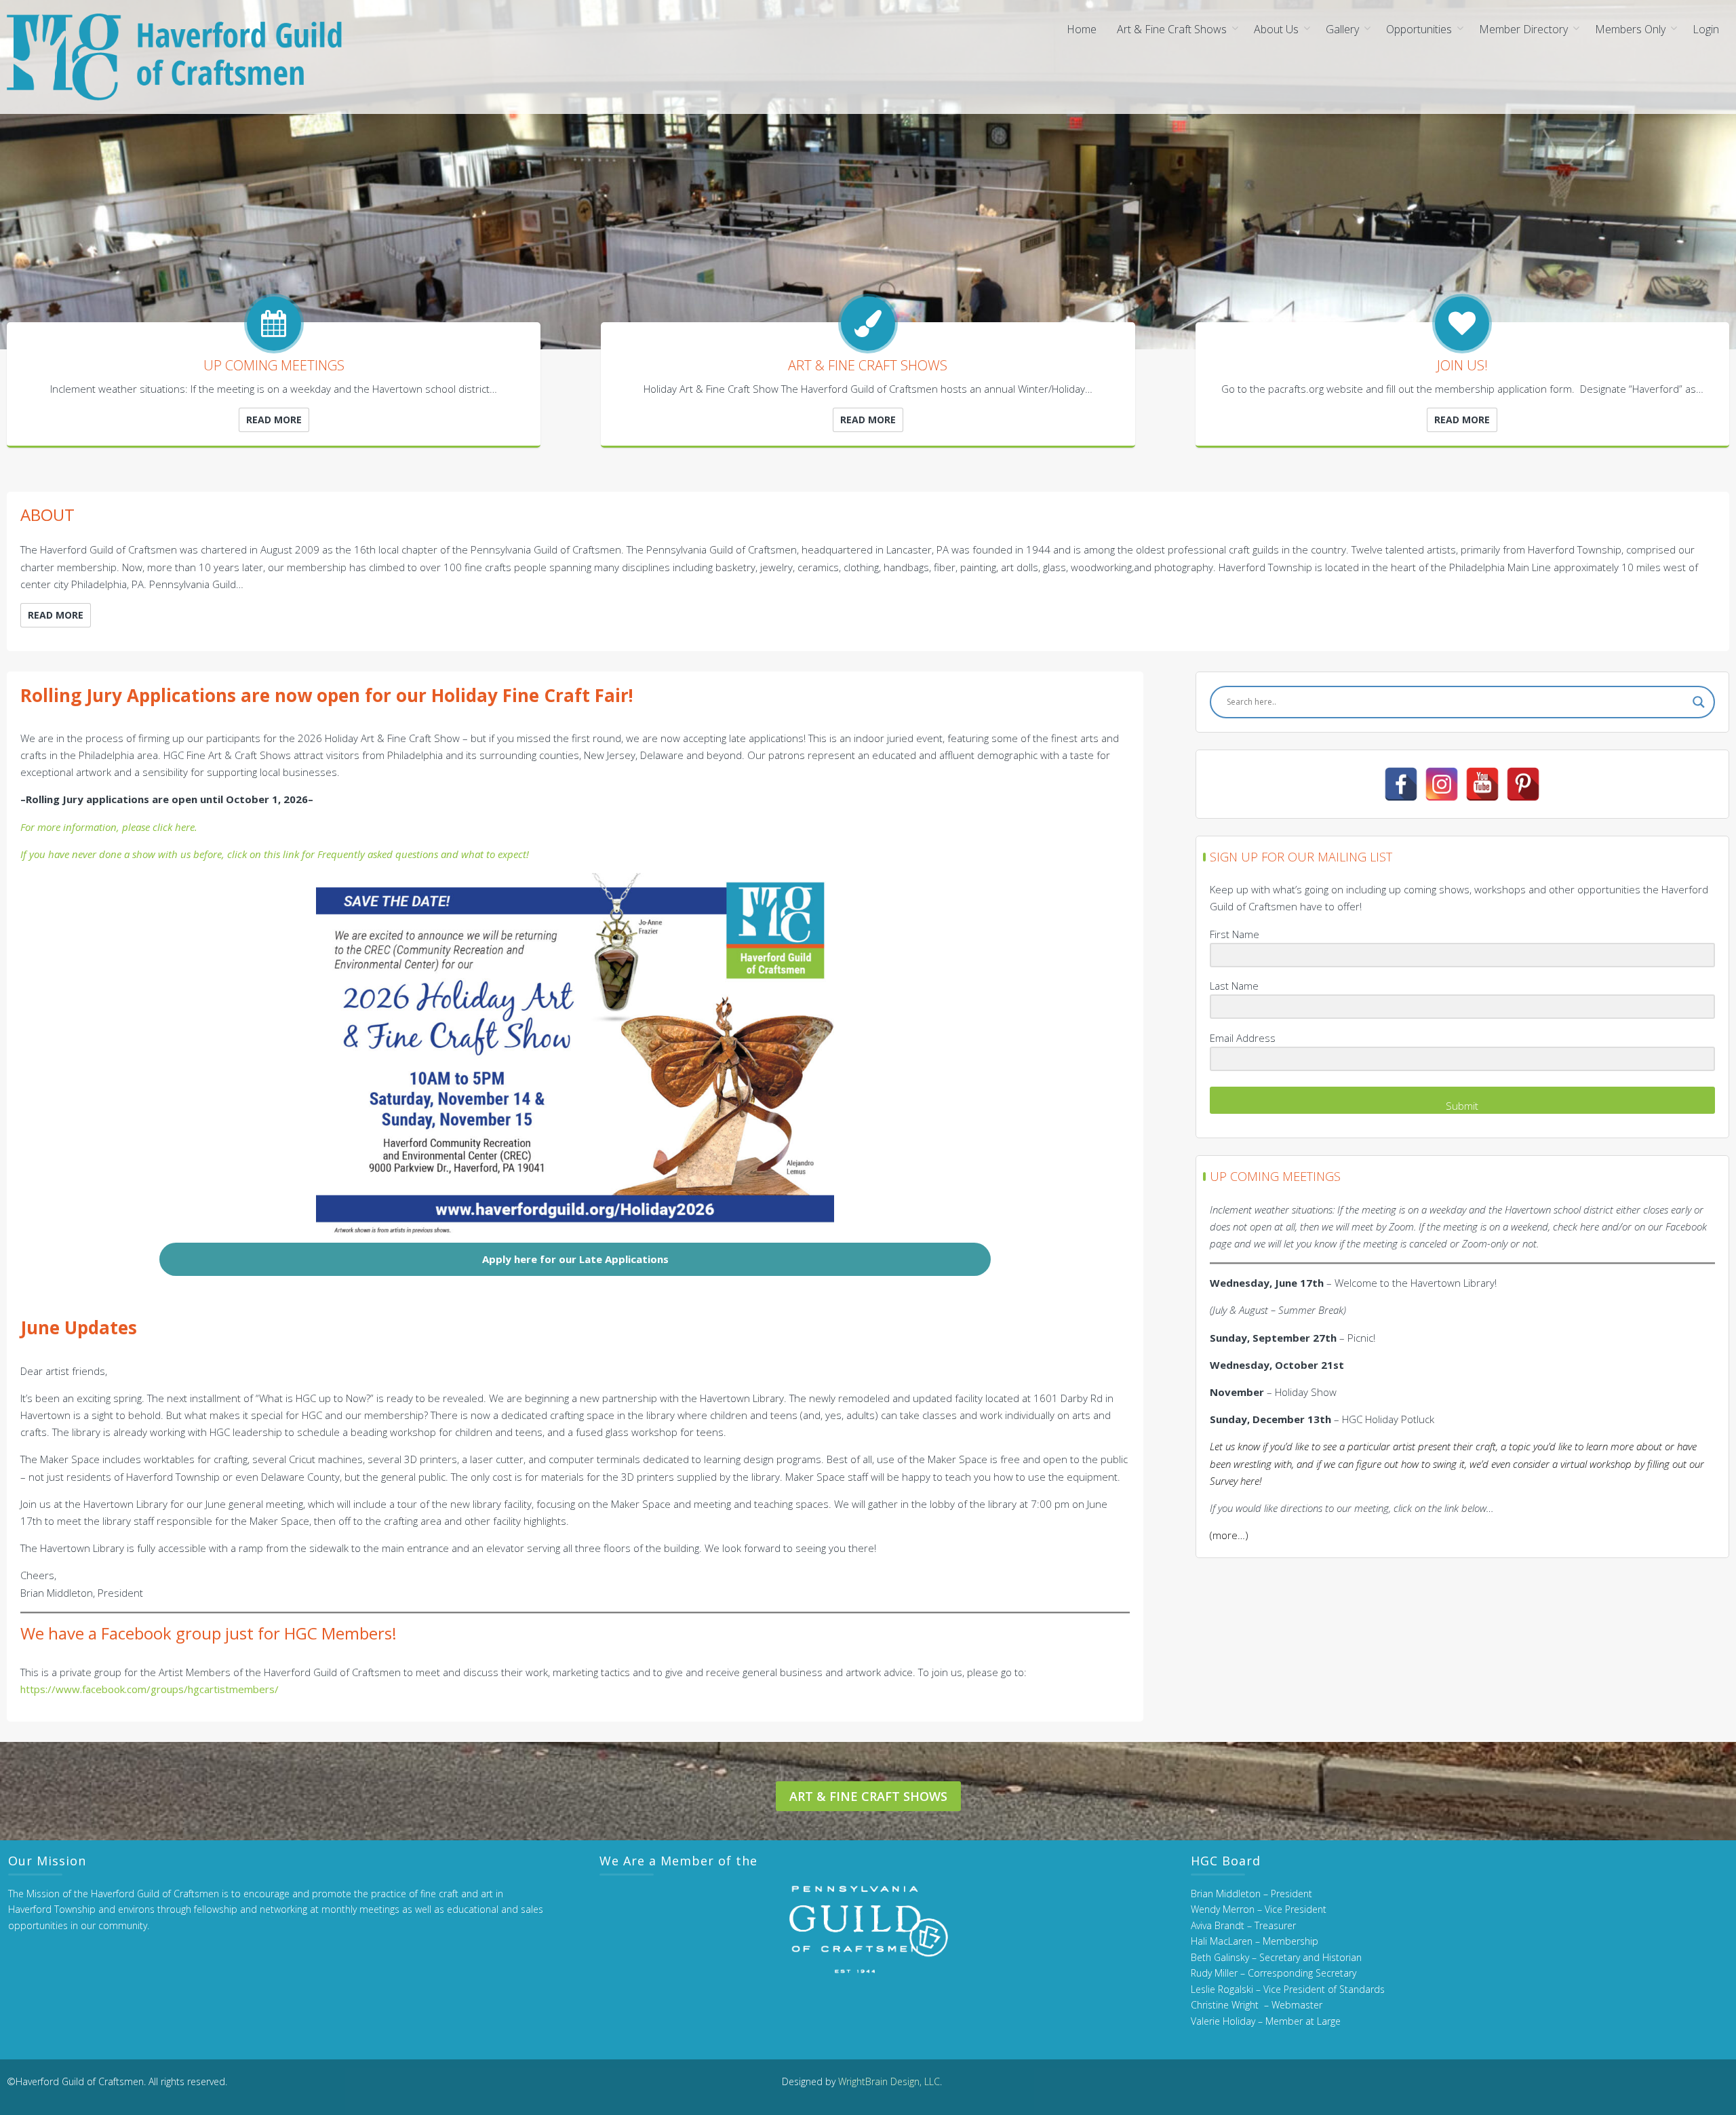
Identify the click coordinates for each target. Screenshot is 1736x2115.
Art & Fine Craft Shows (1172, 29)
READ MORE (274, 420)
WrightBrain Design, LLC (889, 2081)
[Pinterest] (1523, 784)
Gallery (1342, 29)
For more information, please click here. (109, 827)
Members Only (1630, 29)
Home (1082, 29)
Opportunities (1419, 29)
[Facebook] (1401, 784)
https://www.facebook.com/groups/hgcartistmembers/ (150, 1689)
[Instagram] (1442, 784)
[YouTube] (1482, 784)
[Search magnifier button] (1699, 702)
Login (1706, 29)
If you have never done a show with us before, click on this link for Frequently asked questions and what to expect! (275, 854)
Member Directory (1523, 29)
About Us (1276, 29)
